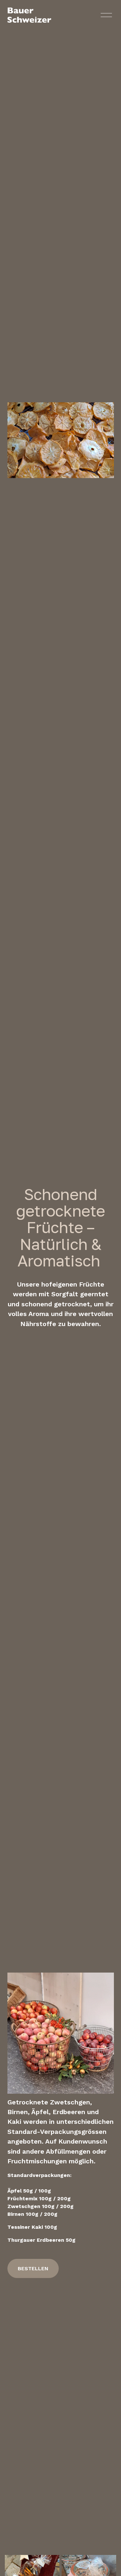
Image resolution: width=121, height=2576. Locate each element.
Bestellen (33, 2268)
